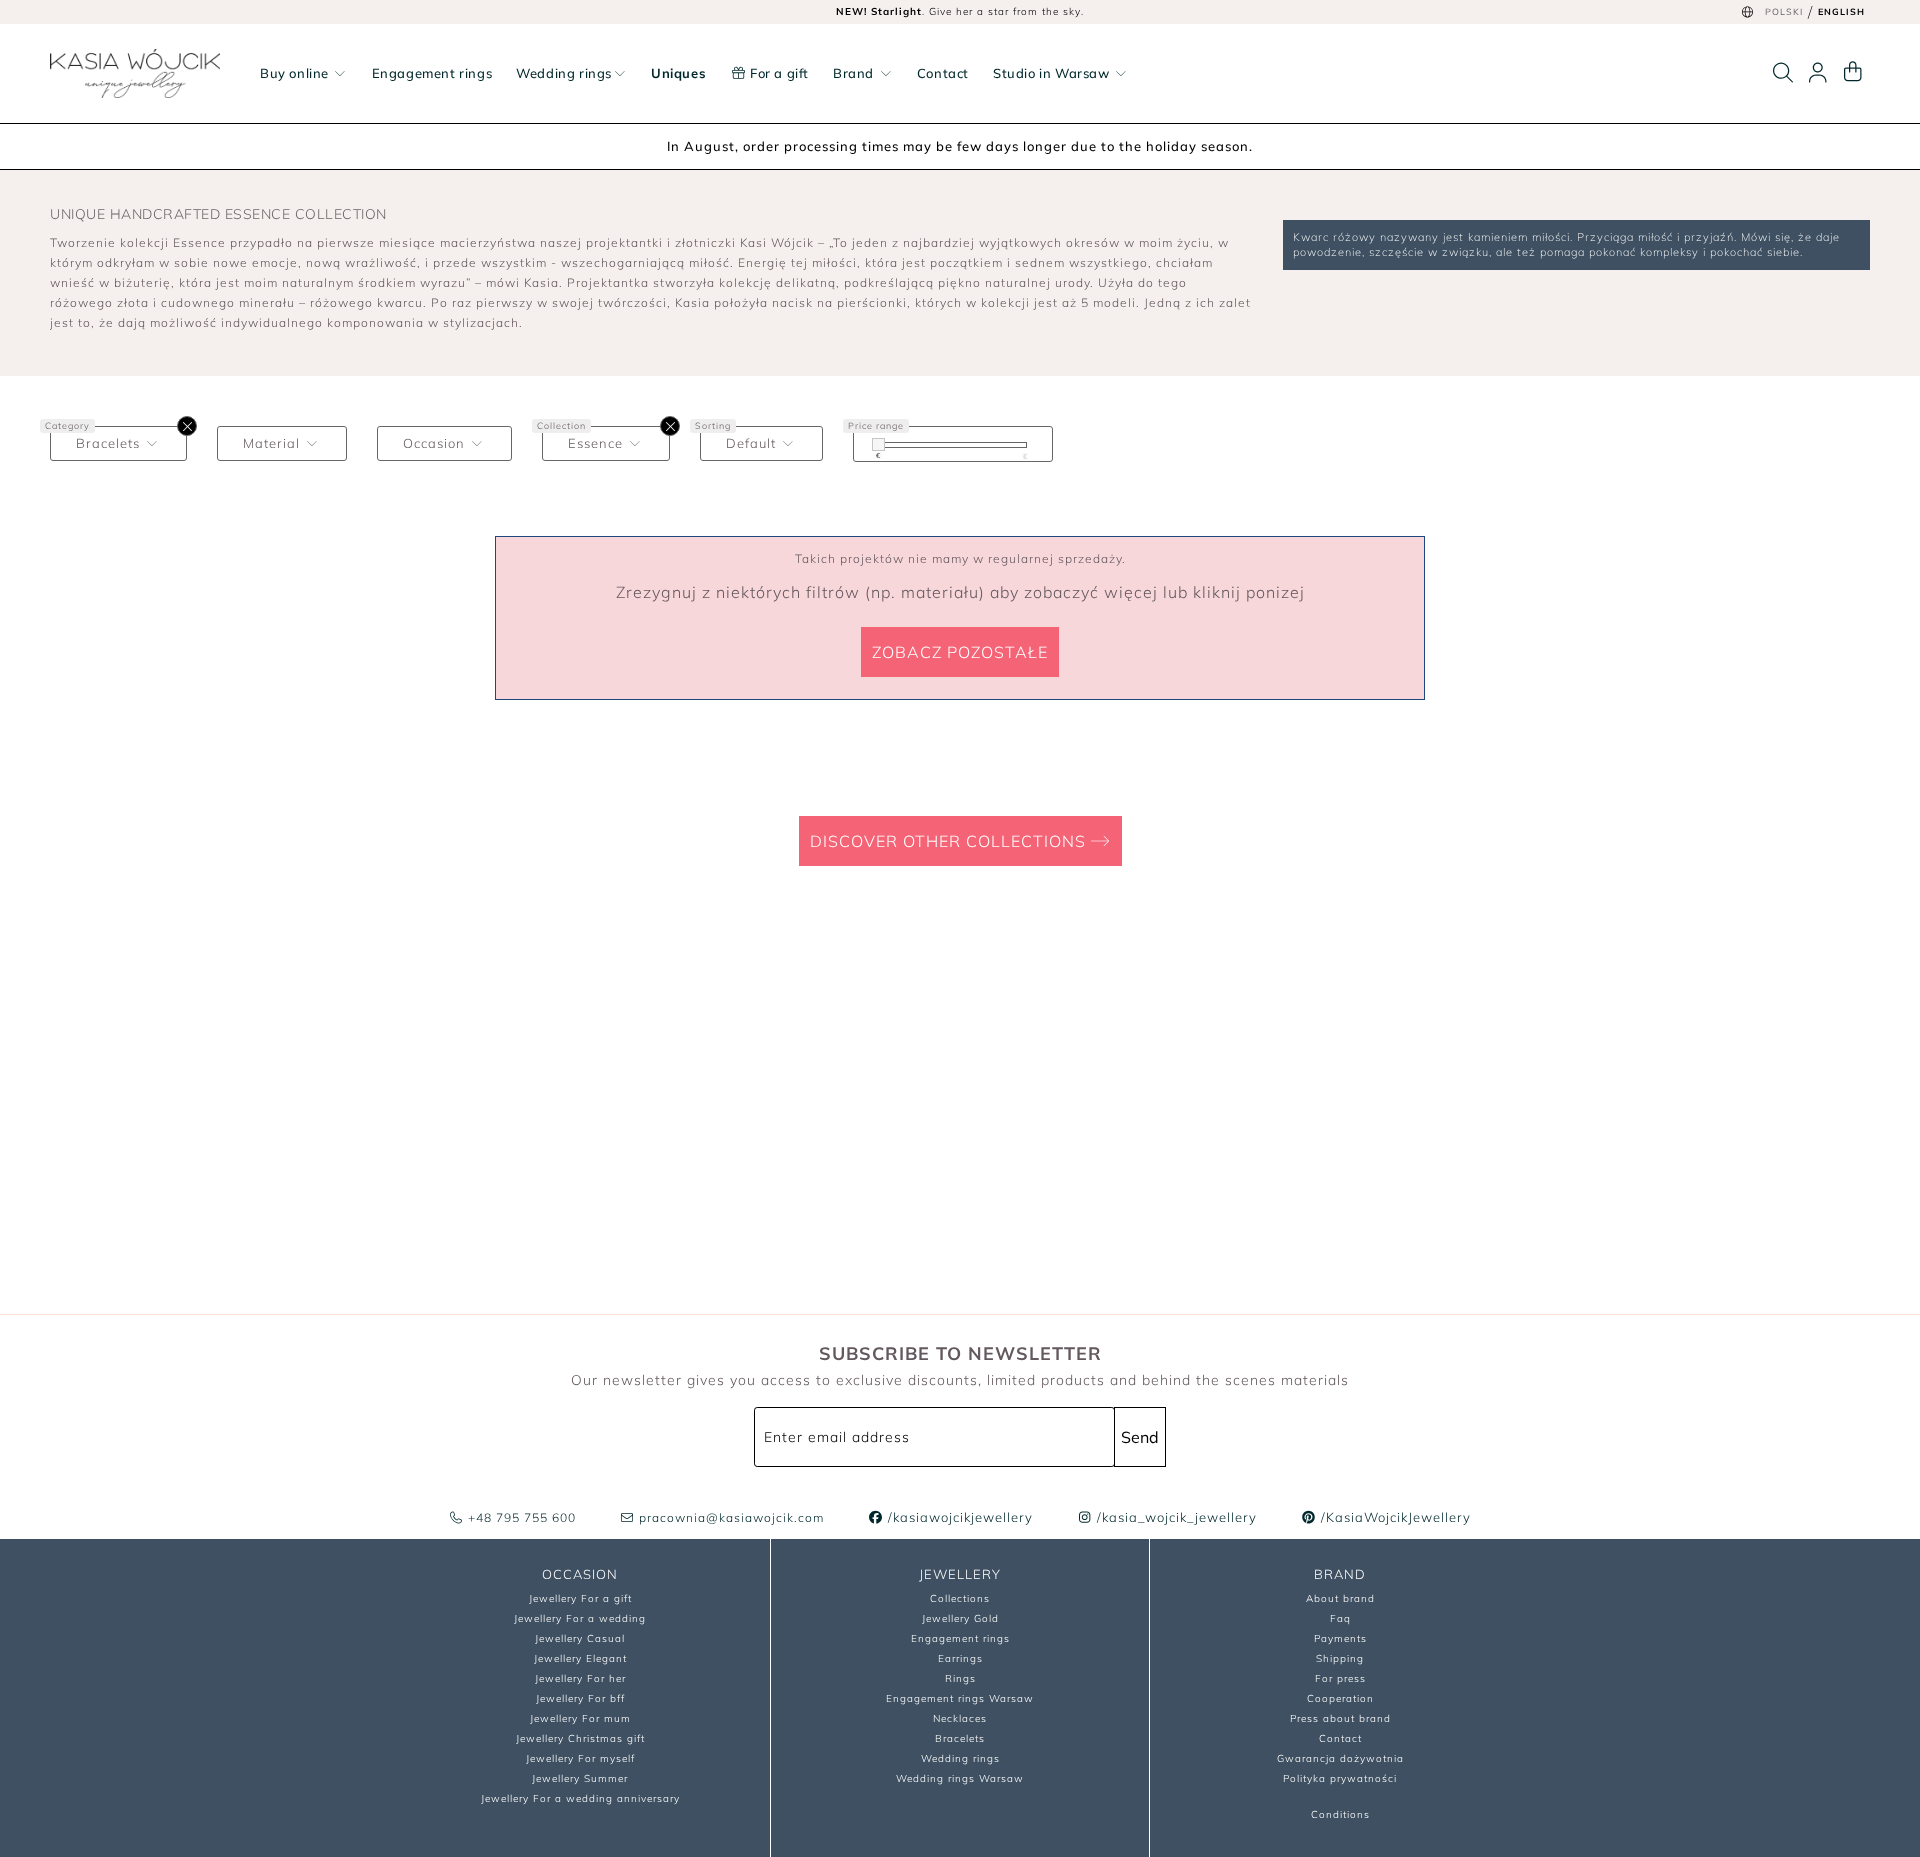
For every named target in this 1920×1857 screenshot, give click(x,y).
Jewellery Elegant (580, 1658)
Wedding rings (564, 73)
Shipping (1340, 1658)
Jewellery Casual (580, 1638)
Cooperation (1340, 1698)
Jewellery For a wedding (580, 1618)
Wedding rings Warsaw (960, 1778)
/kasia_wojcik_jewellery (1175, 1517)
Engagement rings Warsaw (960, 1698)
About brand (1340, 1598)
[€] (878, 444)
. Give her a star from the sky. (960, 11)
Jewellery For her (580, 1678)
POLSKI (1784, 11)
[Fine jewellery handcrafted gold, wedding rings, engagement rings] (135, 73)
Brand (855, 73)
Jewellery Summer (580, 1778)
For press (1340, 1678)
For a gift (777, 73)
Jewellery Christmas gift (580, 1738)
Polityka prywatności (1340, 1778)
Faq (1340, 1618)
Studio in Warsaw (1053, 73)
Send (1140, 1437)
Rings (960, 1678)
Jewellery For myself (580, 1758)
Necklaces (960, 1718)
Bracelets (960, 1738)
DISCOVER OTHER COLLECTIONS (950, 841)
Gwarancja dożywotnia (1340, 1758)
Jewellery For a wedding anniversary (580, 1798)
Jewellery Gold (960, 1618)
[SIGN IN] (1818, 73)
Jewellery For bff (580, 1698)
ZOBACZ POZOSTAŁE (960, 652)
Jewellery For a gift (580, 1598)
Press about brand (1340, 1718)
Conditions (1340, 1814)
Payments (1340, 1638)
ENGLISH (1841, 11)
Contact (943, 73)
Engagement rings (432, 73)
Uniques (678, 73)
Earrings (960, 1658)
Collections (960, 1598)
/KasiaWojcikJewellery (1394, 1517)
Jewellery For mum (580, 1718)
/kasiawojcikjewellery (958, 1517)
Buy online (296, 73)
